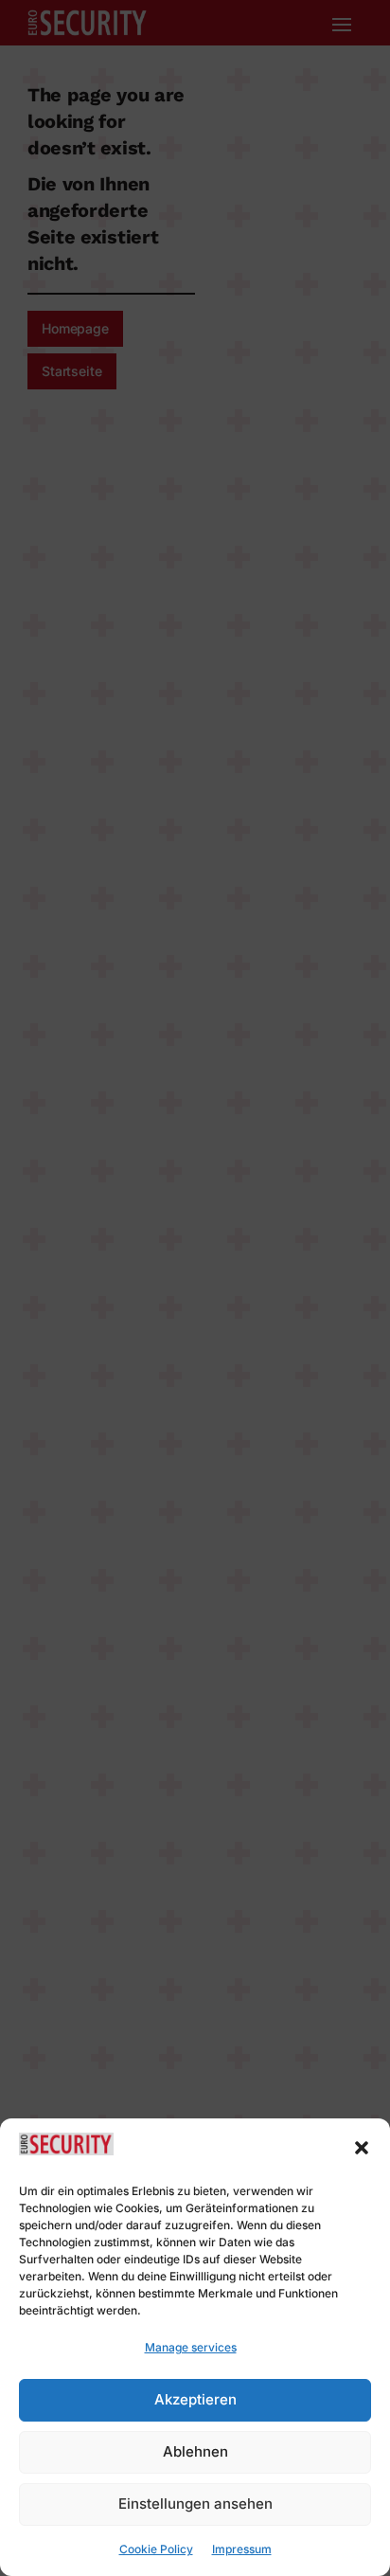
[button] (362, 2148)
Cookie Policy (156, 2549)
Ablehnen (195, 2451)
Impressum (242, 2549)
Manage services (191, 2347)
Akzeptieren (195, 2399)
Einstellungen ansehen (195, 2504)
